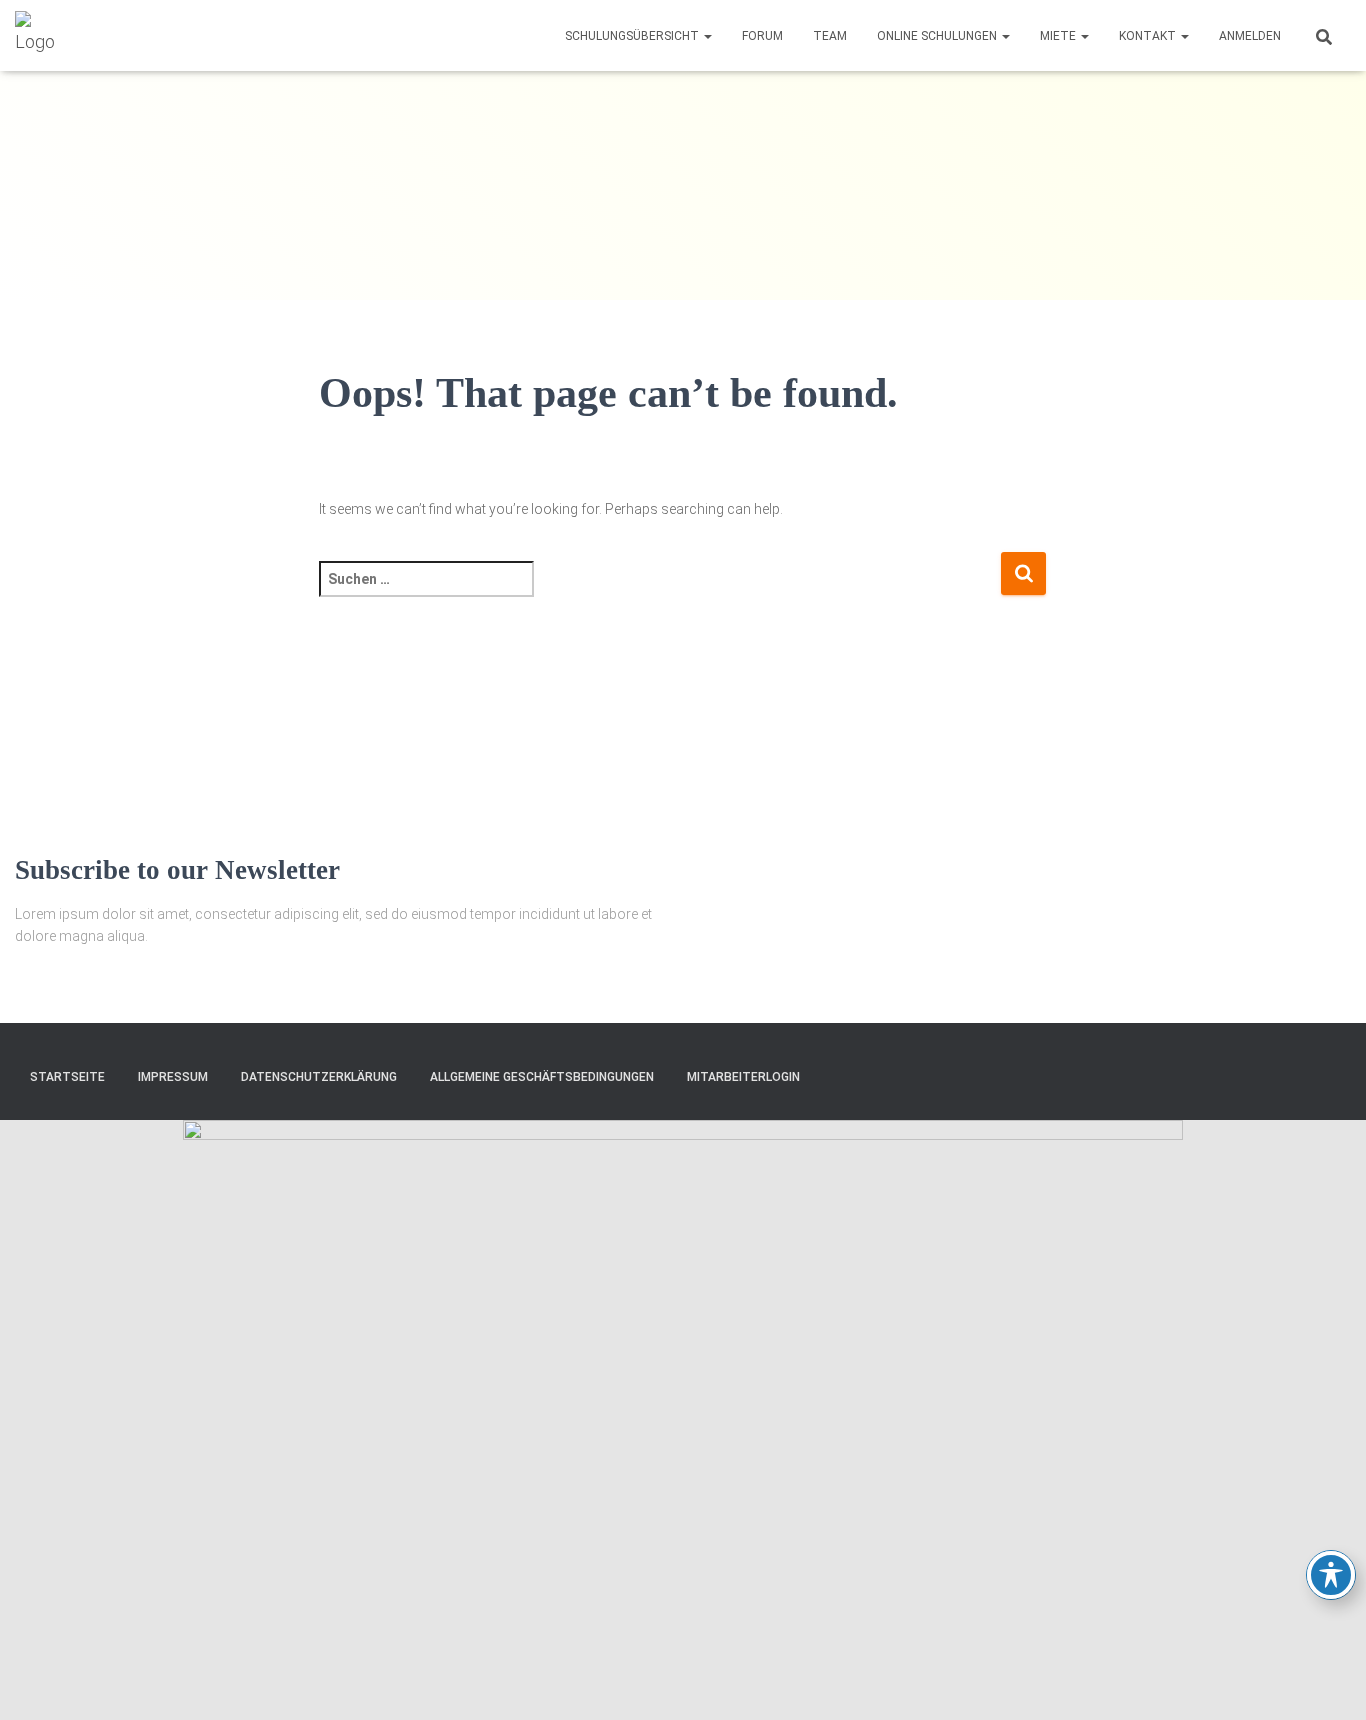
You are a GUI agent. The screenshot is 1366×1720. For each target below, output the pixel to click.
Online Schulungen (938, 36)
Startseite (67, 1077)
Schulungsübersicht (633, 36)
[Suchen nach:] (660, 592)
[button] (707, 36)
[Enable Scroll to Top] (1326, 1680)
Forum (762, 36)
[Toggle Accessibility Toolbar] (1331, 1575)
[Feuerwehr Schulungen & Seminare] (40, 36)
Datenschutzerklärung (319, 1077)
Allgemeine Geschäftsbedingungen (542, 1077)
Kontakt (1149, 36)
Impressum (173, 1077)
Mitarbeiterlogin (743, 1077)
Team (830, 36)
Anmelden (1250, 36)
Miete (1059, 36)
